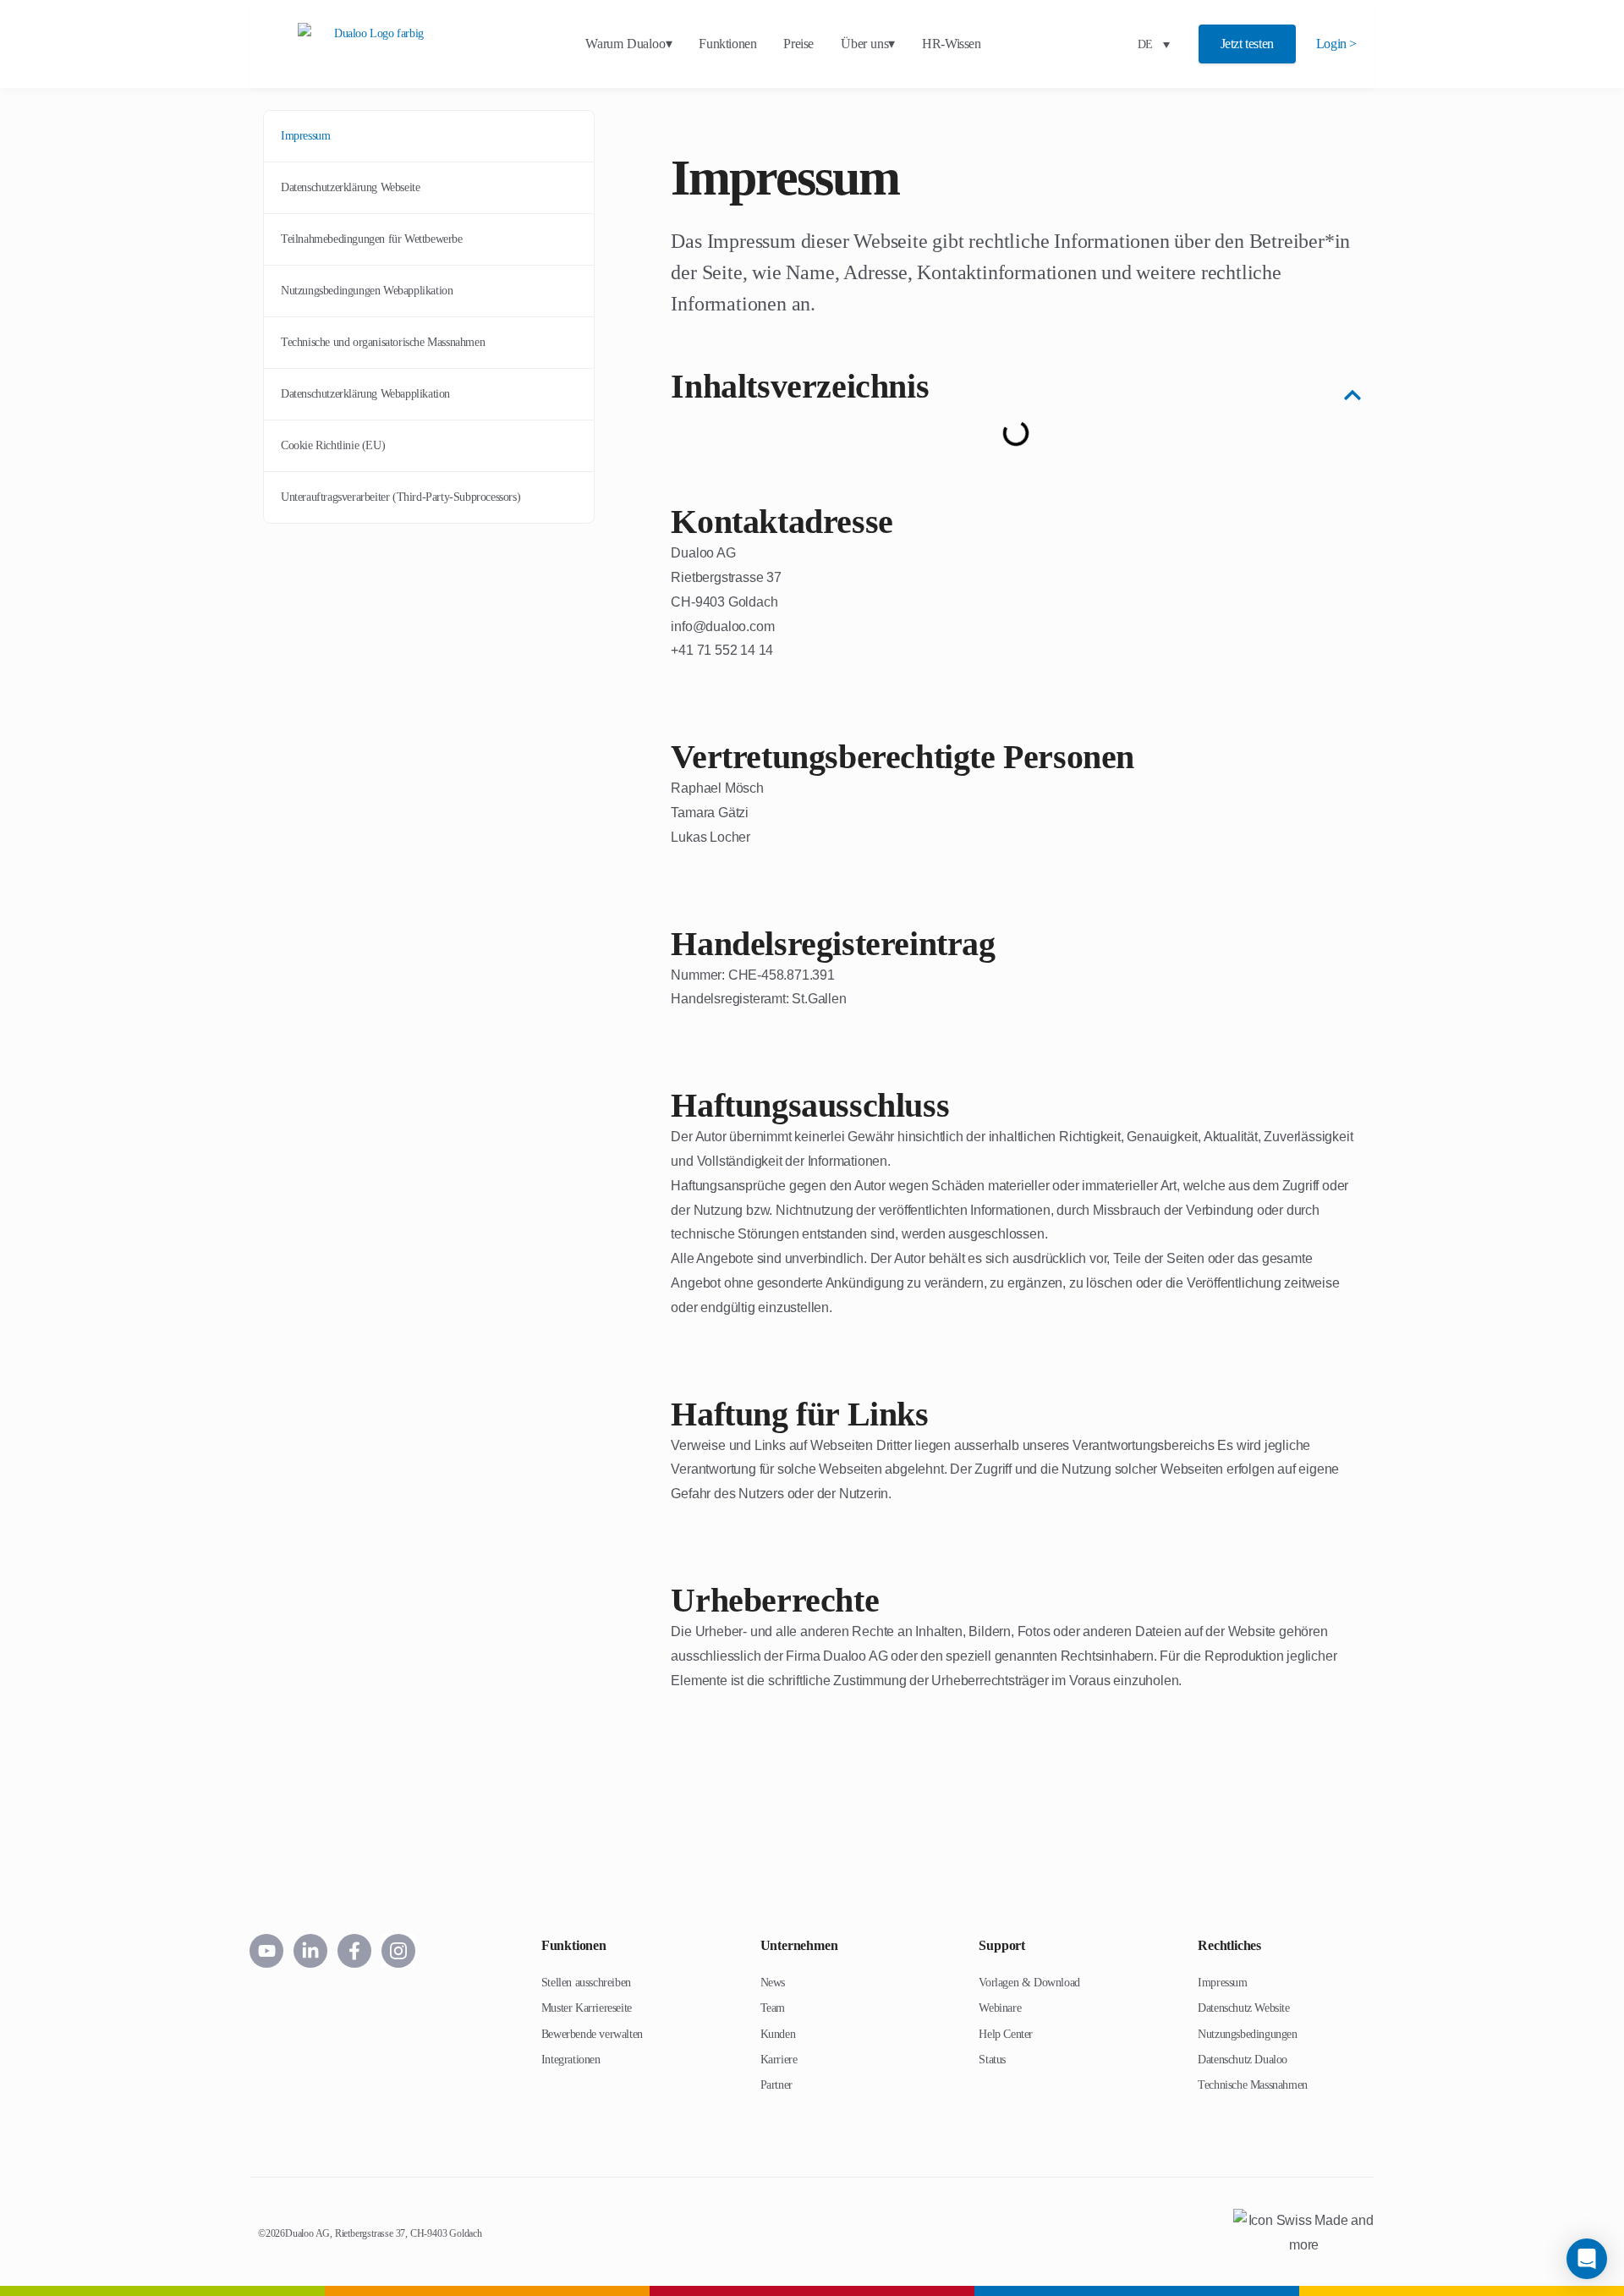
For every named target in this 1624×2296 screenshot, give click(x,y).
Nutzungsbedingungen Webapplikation (367, 291)
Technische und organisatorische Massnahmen (383, 342)
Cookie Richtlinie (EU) (333, 445)
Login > (1336, 44)
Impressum (305, 136)
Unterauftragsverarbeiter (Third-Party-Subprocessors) (401, 497)
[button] (1352, 387)
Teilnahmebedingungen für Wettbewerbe (372, 239)
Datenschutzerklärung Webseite (350, 187)
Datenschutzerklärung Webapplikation (365, 394)
